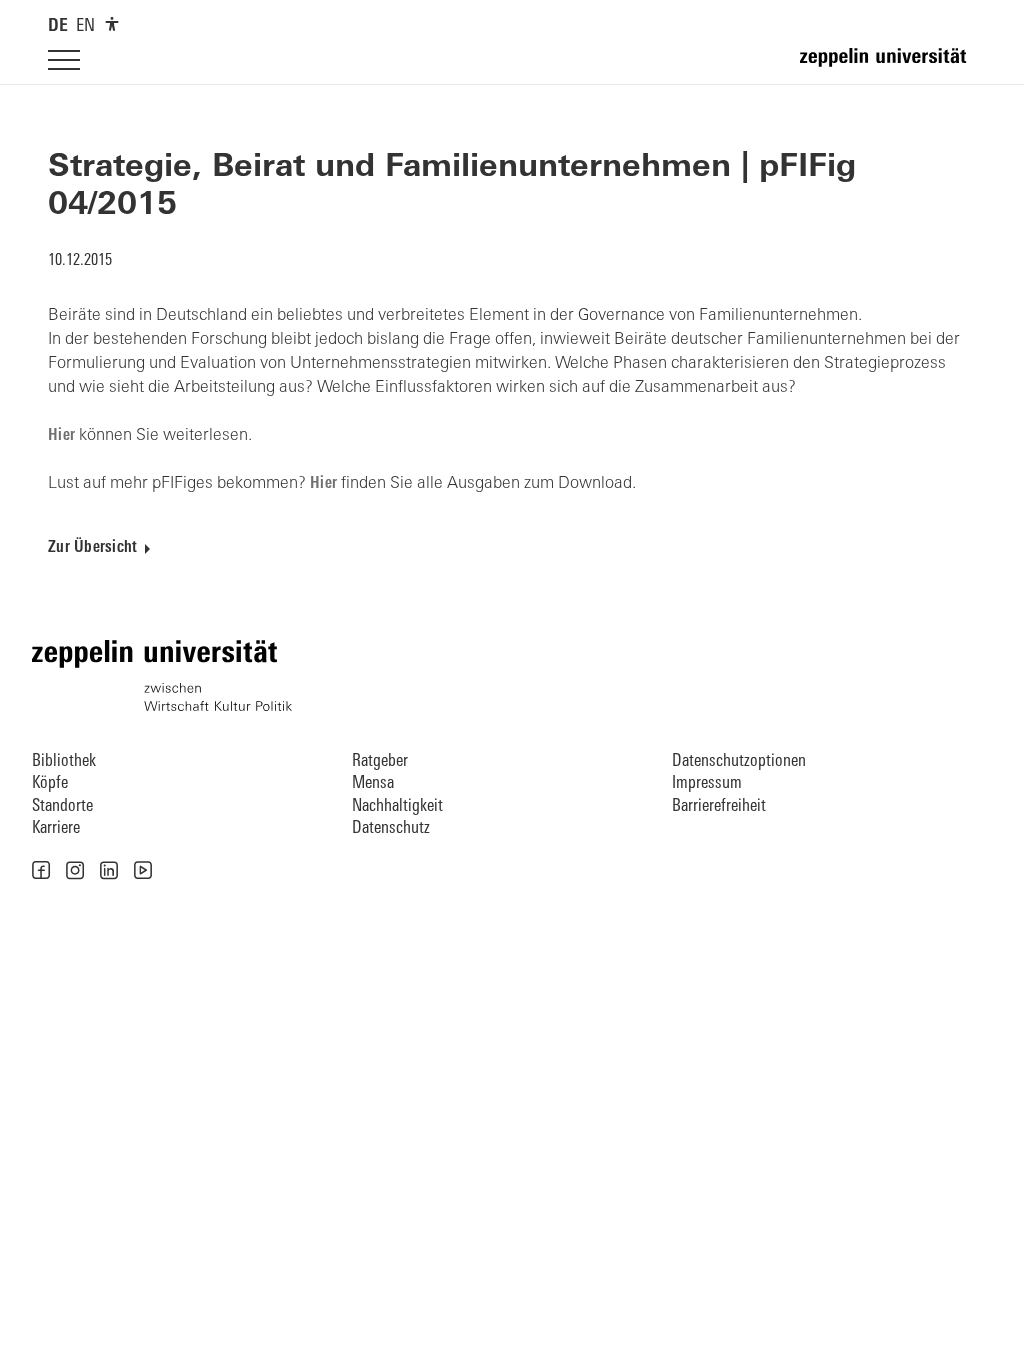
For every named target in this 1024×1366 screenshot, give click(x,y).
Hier (63, 436)
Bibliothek (64, 761)
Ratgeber (380, 761)
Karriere (56, 828)
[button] (41, 870)
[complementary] (112, 24)
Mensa (373, 783)
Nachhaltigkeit (397, 806)
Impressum (707, 783)
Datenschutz (391, 828)
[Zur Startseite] (888, 66)
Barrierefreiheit (719, 806)
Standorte (62, 806)
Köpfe (50, 783)
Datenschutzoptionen (739, 761)
